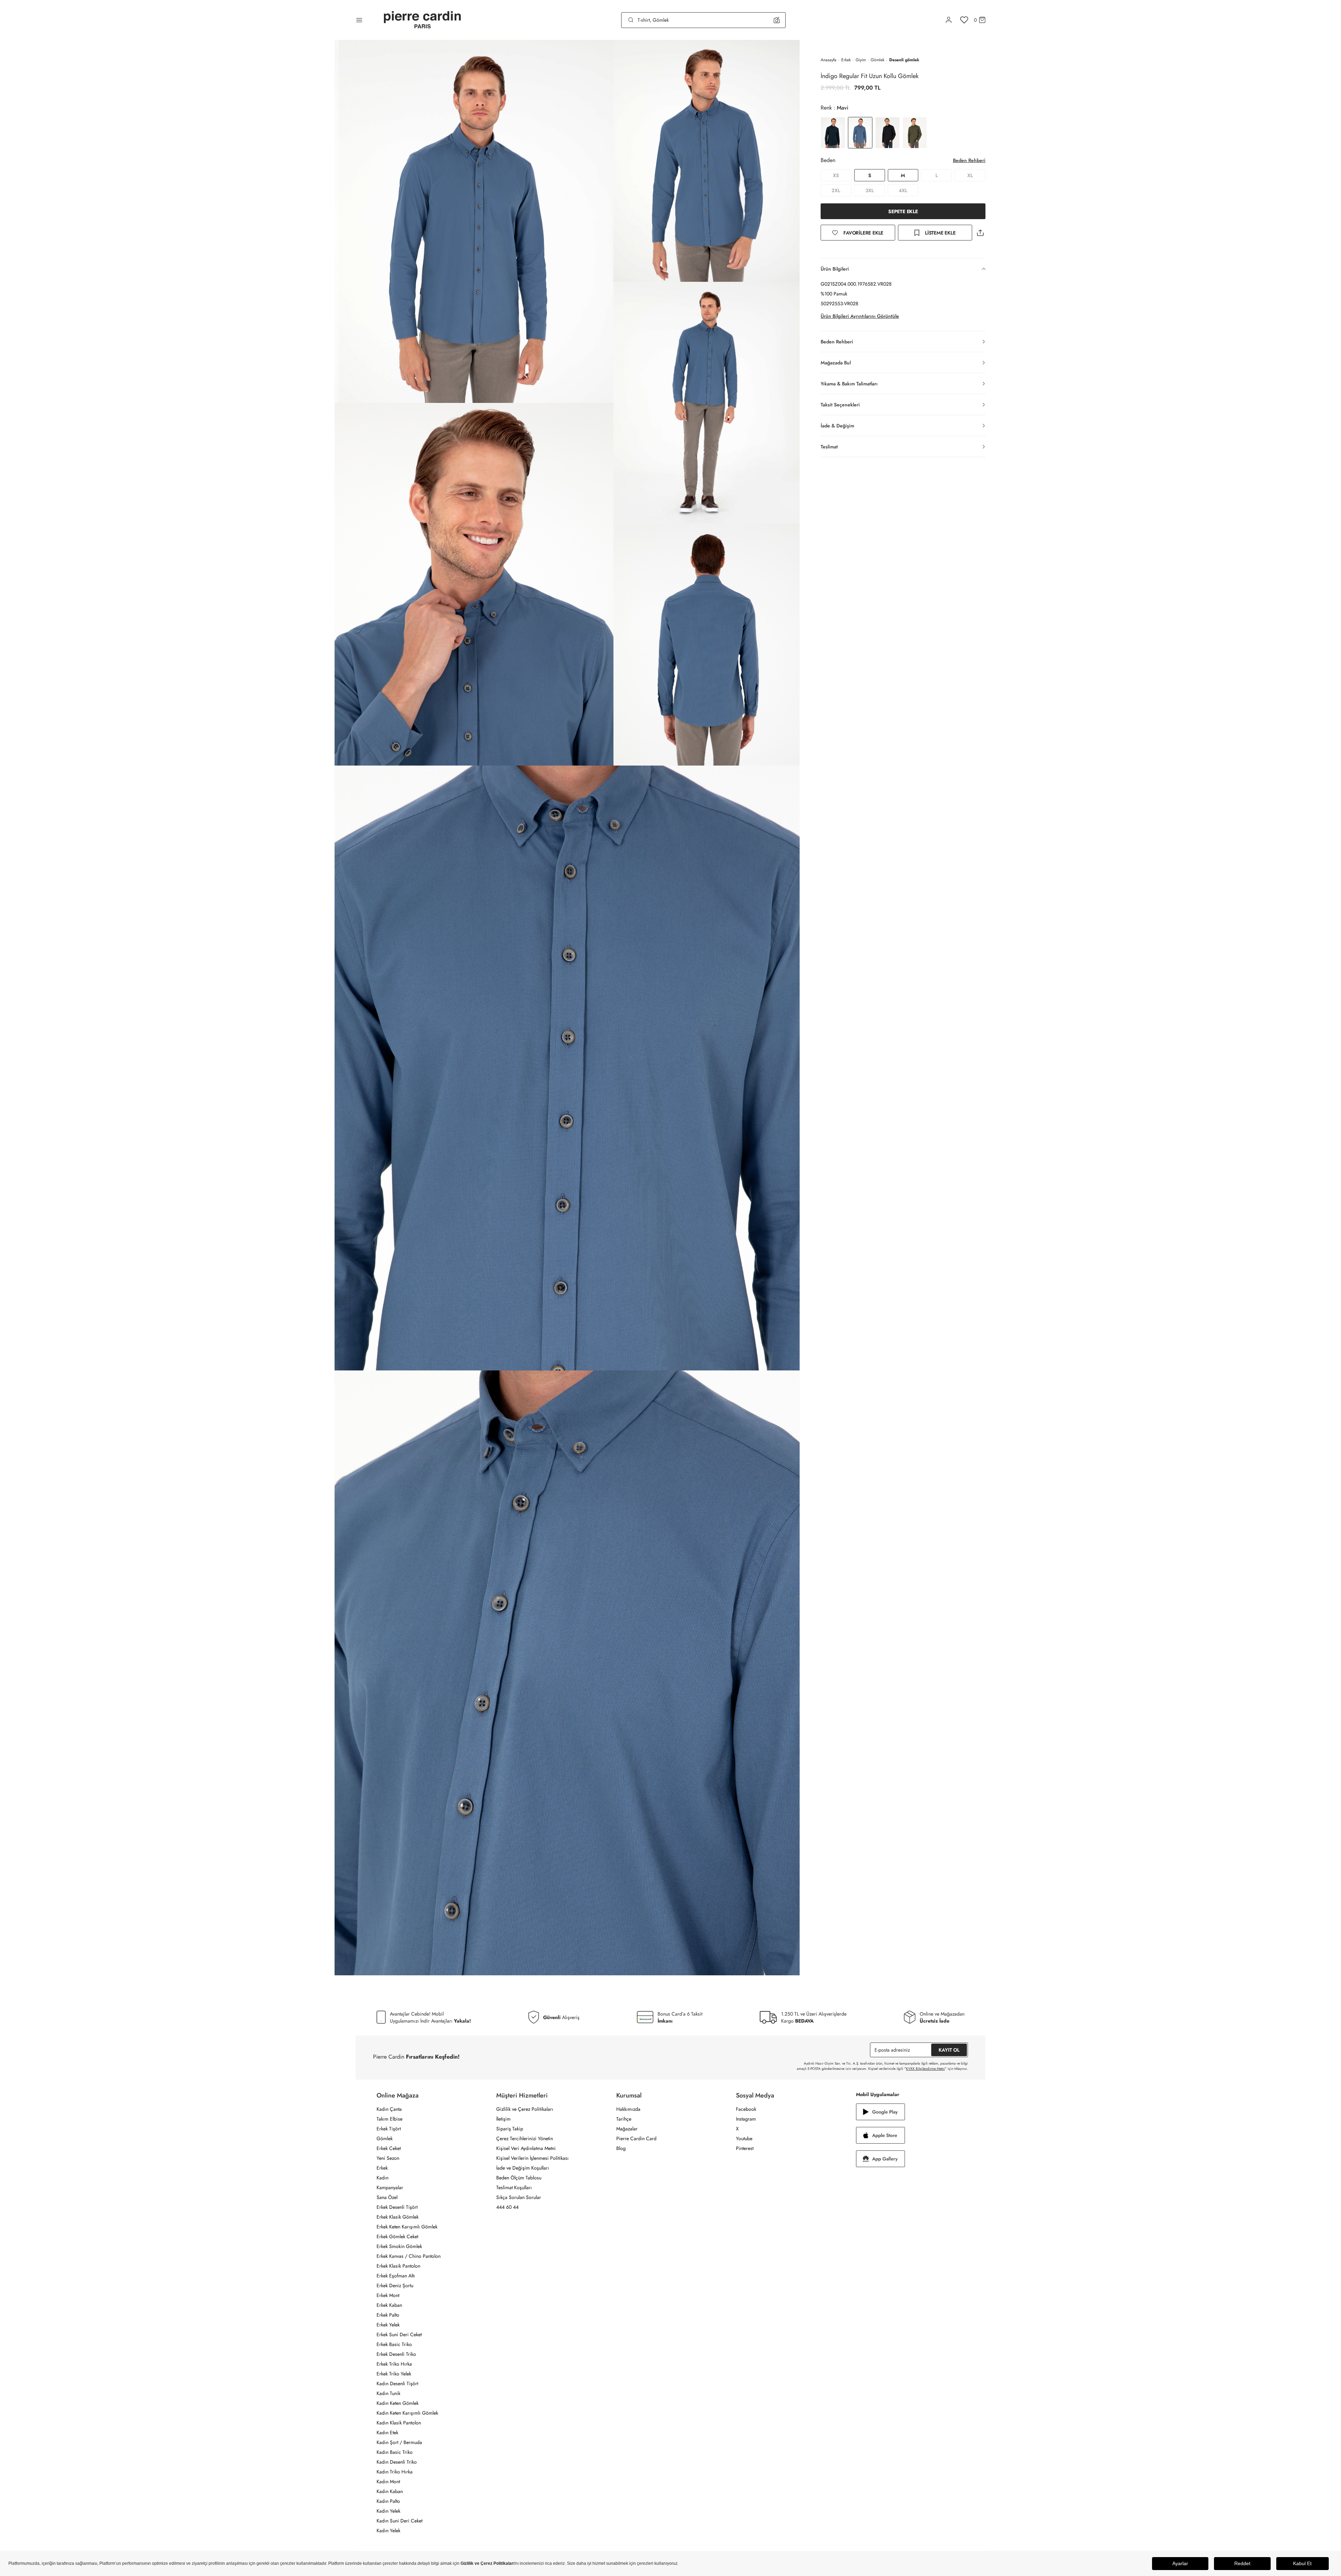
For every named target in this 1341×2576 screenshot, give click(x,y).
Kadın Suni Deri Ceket (399, 2521)
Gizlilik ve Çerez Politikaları (525, 2109)
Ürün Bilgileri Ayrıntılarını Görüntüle (860, 316)
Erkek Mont (388, 2295)
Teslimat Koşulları (514, 2187)
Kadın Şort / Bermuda (399, 2442)
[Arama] (631, 20)
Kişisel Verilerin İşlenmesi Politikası (532, 2158)
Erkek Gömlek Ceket (397, 2236)
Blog (621, 2148)
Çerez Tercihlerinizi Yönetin (525, 2138)
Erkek (846, 60)
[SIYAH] (887, 133)
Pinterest (745, 2148)
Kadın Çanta (389, 2109)
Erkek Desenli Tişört (397, 2207)
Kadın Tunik (388, 2393)
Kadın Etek (387, 2432)
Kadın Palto (388, 2501)
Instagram (746, 2119)
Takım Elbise (389, 2119)
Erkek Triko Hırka (394, 2364)
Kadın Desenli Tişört (397, 2383)
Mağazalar (627, 2129)
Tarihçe (624, 2119)
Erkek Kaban (389, 2305)
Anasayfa (829, 60)
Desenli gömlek (904, 60)
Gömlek (877, 60)
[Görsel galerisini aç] (474, 221)
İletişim (503, 2119)
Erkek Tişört (389, 2129)
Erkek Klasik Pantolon (398, 2266)
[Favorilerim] (964, 20)
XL (970, 175)
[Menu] (359, 20)
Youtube (744, 2138)
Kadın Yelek (388, 2511)
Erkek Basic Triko (394, 2344)
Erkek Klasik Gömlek (398, 2217)
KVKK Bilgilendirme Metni (925, 2069)
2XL (836, 190)
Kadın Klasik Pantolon (399, 2423)
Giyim (861, 60)
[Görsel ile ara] (777, 20)
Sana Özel (387, 2197)
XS (836, 175)
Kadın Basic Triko (395, 2452)
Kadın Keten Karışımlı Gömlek (407, 2413)
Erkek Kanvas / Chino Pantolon (409, 2256)
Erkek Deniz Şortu (395, 2285)
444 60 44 (507, 2207)
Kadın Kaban (390, 2491)
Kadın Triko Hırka (395, 2472)
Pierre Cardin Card (636, 2138)
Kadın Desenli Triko (397, 2462)
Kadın (382, 2178)
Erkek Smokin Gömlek (399, 2246)
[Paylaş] (980, 233)
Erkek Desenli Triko (396, 2354)
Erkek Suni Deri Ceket (399, 2334)
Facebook (746, 2109)
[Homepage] (422, 20)
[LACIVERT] (833, 133)
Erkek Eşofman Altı (396, 2276)
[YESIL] (915, 133)
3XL (870, 190)
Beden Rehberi (969, 160)
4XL (903, 190)
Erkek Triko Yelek (394, 2374)
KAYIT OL (949, 2050)
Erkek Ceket (389, 2148)
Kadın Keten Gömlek (398, 2403)
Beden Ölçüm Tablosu (519, 2178)
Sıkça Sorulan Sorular (519, 2197)
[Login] (949, 20)
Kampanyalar (390, 2187)
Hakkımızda (628, 2109)
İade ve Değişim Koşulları (523, 2168)
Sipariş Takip (510, 2129)
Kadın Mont (388, 2481)
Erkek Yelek (388, 2325)
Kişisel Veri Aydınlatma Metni (526, 2148)
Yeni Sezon (388, 2158)
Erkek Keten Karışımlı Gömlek (407, 2227)
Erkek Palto (388, 2315)
